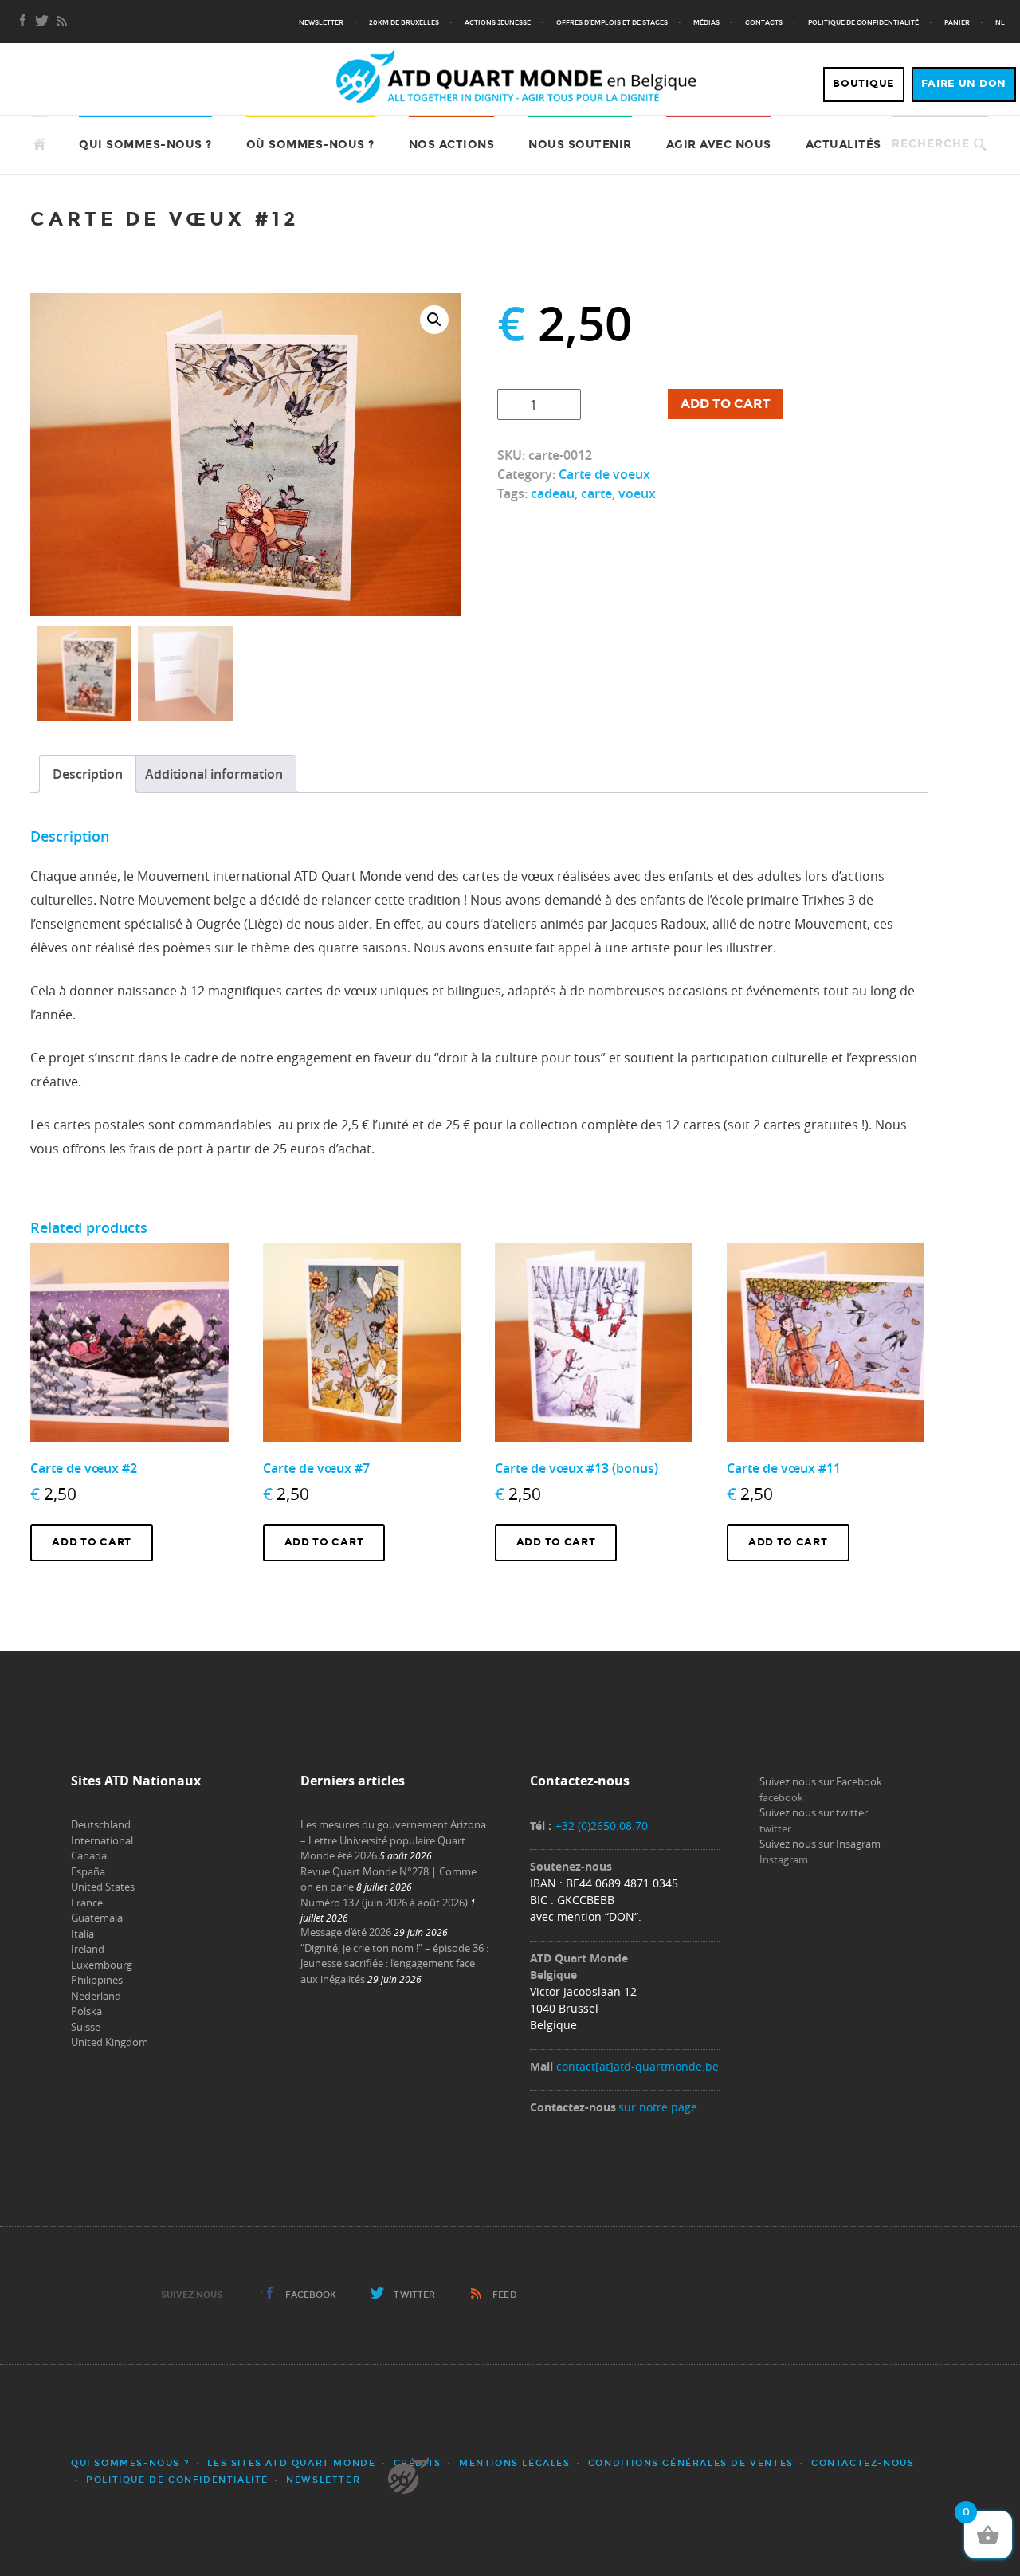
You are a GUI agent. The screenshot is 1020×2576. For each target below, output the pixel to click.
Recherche (931, 144)
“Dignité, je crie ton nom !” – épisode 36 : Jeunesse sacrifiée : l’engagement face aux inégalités (394, 1963)
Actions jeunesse (498, 22)
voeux (637, 493)
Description (88, 774)
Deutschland (101, 1824)
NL (1000, 22)
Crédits (418, 2463)
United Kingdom (110, 2042)
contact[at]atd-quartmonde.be (637, 2066)
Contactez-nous (863, 2463)
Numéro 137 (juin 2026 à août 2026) (384, 1903)
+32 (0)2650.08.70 (602, 1826)
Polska (86, 2011)
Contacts (764, 22)
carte (596, 493)
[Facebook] (23, 22)
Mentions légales (515, 2463)
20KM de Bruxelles (404, 22)
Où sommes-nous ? (310, 145)
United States (103, 1887)
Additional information (214, 774)
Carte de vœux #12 (165, 219)
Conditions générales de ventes (691, 2463)
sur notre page (658, 2107)
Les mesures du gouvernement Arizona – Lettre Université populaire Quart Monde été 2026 (393, 1840)
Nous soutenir (580, 145)
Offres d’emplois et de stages (612, 22)
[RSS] (61, 22)
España (88, 1871)
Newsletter (321, 22)
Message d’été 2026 (346, 1932)
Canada (89, 1855)
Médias (706, 22)
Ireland (88, 1949)
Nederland (96, 1996)
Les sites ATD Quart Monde (291, 2463)
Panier (957, 22)
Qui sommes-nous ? (145, 145)
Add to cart (726, 404)
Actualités (843, 145)
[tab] (88, 774)
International (102, 1840)
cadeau (553, 493)
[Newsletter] (42, 22)
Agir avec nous (719, 145)
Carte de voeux (604, 474)
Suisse (86, 2027)
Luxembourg (102, 1965)
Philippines (97, 1980)
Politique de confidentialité (863, 22)
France (87, 1903)
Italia (82, 1934)
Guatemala (97, 1918)
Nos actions (452, 145)
